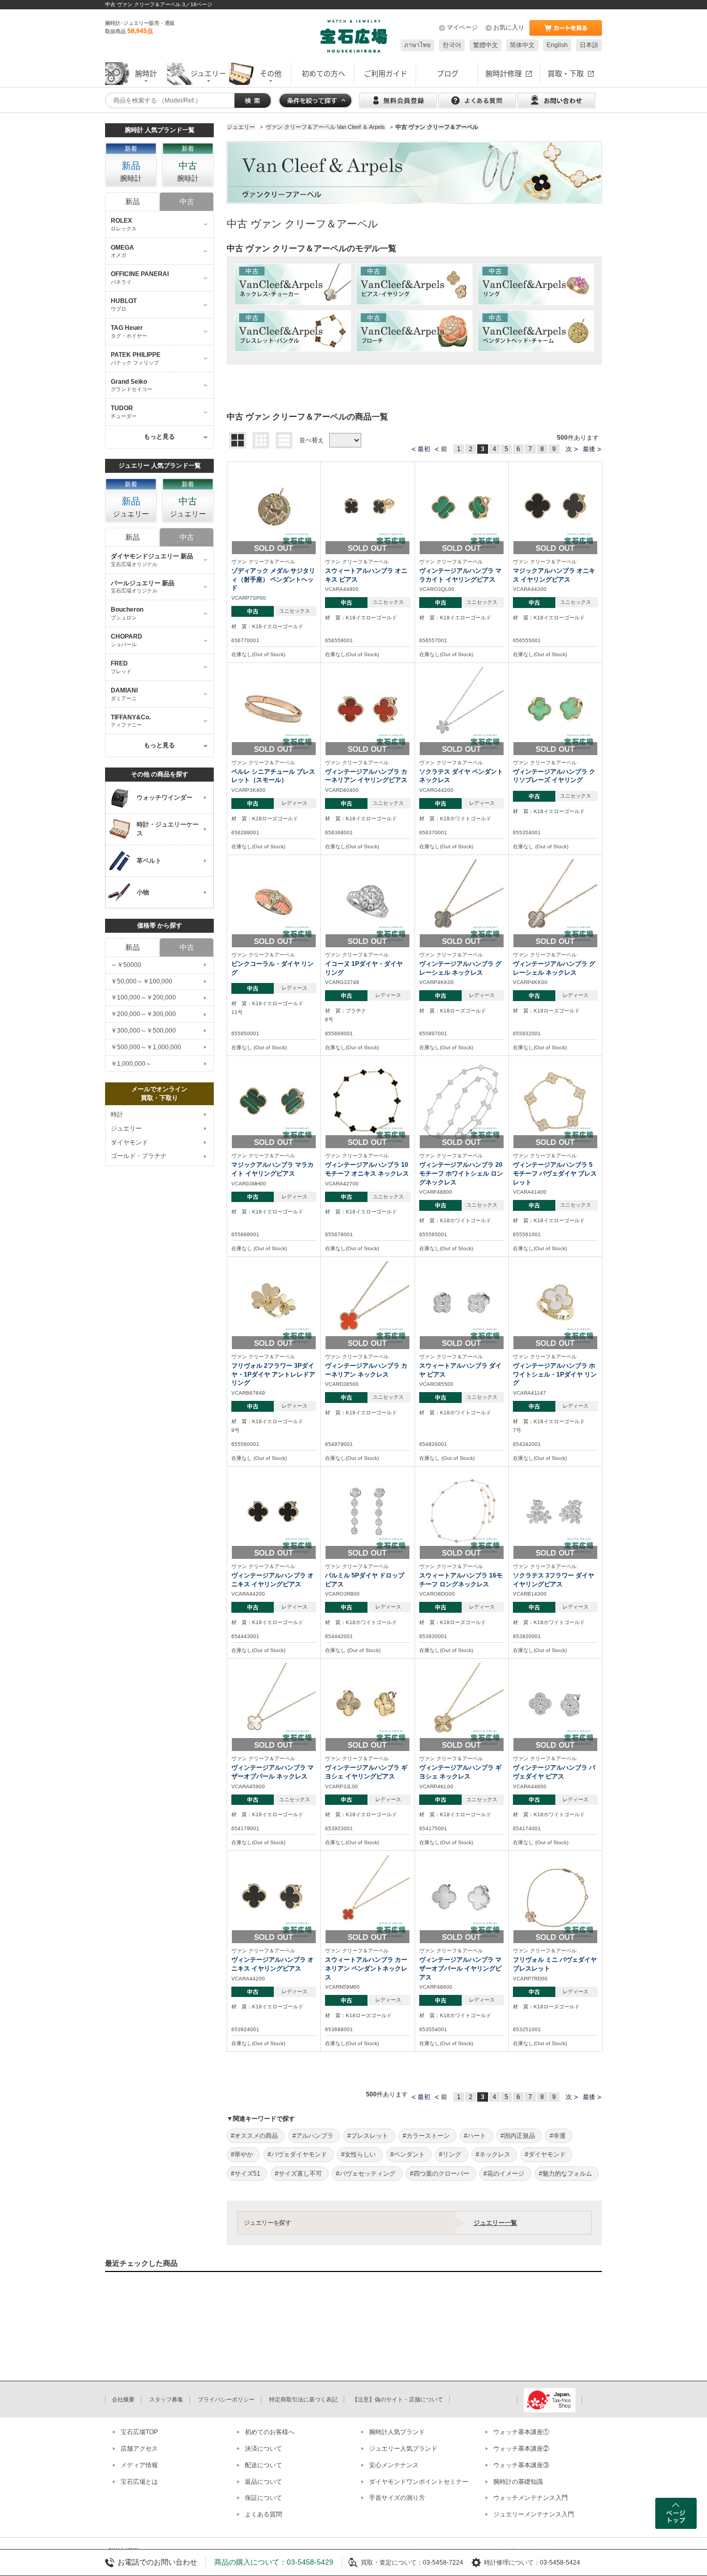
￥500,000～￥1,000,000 (146, 1047)
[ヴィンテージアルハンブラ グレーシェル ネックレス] (462, 901)
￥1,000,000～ (131, 1064)
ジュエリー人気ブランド (403, 2449)
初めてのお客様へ (270, 2432)
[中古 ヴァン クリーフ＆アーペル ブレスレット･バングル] (293, 331)
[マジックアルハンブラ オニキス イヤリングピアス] (555, 508)
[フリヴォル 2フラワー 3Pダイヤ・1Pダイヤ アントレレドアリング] (274, 1303)
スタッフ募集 (166, 2399)
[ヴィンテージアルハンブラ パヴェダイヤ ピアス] (555, 1704)
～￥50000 (126, 965)
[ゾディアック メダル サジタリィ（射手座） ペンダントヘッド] (274, 508)
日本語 (589, 45)
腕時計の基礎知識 (518, 2482)
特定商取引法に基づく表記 (303, 2399)
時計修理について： (512, 2563)
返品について (263, 2482)
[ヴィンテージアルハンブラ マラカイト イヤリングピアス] (462, 508)
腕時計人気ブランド (397, 2432)
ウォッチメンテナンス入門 (531, 2498)
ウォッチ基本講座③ (521, 2465)
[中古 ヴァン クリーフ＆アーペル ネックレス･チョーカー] (293, 284)
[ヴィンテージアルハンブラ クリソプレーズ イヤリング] (555, 708)
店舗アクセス (139, 2449)
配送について (263, 2465)
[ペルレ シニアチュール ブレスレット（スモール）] (274, 708)
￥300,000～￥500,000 (143, 1031)
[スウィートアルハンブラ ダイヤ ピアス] (462, 1303)
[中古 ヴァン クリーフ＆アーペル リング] (536, 284)
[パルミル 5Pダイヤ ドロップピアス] (367, 1512)
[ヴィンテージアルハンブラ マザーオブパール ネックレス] (274, 1704)
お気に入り (509, 27)
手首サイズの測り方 (397, 2498)
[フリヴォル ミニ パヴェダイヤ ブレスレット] (555, 1897)
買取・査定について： (392, 2563)
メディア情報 (139, 2465)
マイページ (462, 27)
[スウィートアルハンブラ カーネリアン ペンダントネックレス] (367, 1897)
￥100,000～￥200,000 (143, 997)
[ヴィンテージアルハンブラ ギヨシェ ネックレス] (462, 1704)
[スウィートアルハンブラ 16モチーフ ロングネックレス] (462, 1512)
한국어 (452, 45)
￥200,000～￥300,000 (143, 1014)
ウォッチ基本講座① (521, 2432)
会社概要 (123, 2399)
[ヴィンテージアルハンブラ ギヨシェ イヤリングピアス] (367, 1704)
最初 (424, 449)
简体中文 (522, 45)
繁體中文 (485, 45)
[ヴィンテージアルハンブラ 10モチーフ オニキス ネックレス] (367, 1102)
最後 (589, 449)
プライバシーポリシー (226, 2399)
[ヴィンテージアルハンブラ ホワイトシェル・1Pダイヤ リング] (555, 1303)
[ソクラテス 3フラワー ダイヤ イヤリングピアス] (555, 1512)
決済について (263, 2449)
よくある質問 (263, 2514)
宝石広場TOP (139, 2432)
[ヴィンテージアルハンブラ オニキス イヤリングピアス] (274, 1512)
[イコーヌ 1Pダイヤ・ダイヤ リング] (367, 901)
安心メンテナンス (394, 2465)
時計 (117, 1115)
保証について (263, 2498)
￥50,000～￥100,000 (142, 981)
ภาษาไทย (417, 45)
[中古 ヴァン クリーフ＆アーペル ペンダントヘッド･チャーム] (536, 331)
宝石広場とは (139, 2482)
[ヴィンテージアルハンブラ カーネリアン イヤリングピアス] (367, 708)
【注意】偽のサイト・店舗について (397, 2399)
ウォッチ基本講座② (521, 2449)
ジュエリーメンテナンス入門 (534, 2514)
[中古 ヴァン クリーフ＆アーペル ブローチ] (414, 331)
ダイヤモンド (129, 1142)
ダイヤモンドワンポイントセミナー (419, 2482)
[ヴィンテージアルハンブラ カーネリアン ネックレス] (367, 1303)
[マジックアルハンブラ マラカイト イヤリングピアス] (274, 1102)
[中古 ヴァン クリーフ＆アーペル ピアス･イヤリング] (414, 284)
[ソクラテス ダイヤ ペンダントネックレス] (462, 708)
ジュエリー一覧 (495, 2223)
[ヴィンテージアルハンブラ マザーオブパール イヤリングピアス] (462, 1897)
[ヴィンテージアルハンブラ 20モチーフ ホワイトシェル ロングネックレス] (462, 1102)
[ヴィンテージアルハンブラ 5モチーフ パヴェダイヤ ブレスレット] (555, 1102)
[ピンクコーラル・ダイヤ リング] (274, 901)
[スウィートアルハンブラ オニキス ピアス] (367, 508)
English (557, 45)
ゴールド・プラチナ (139, 1156)
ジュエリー (126, 1128)
